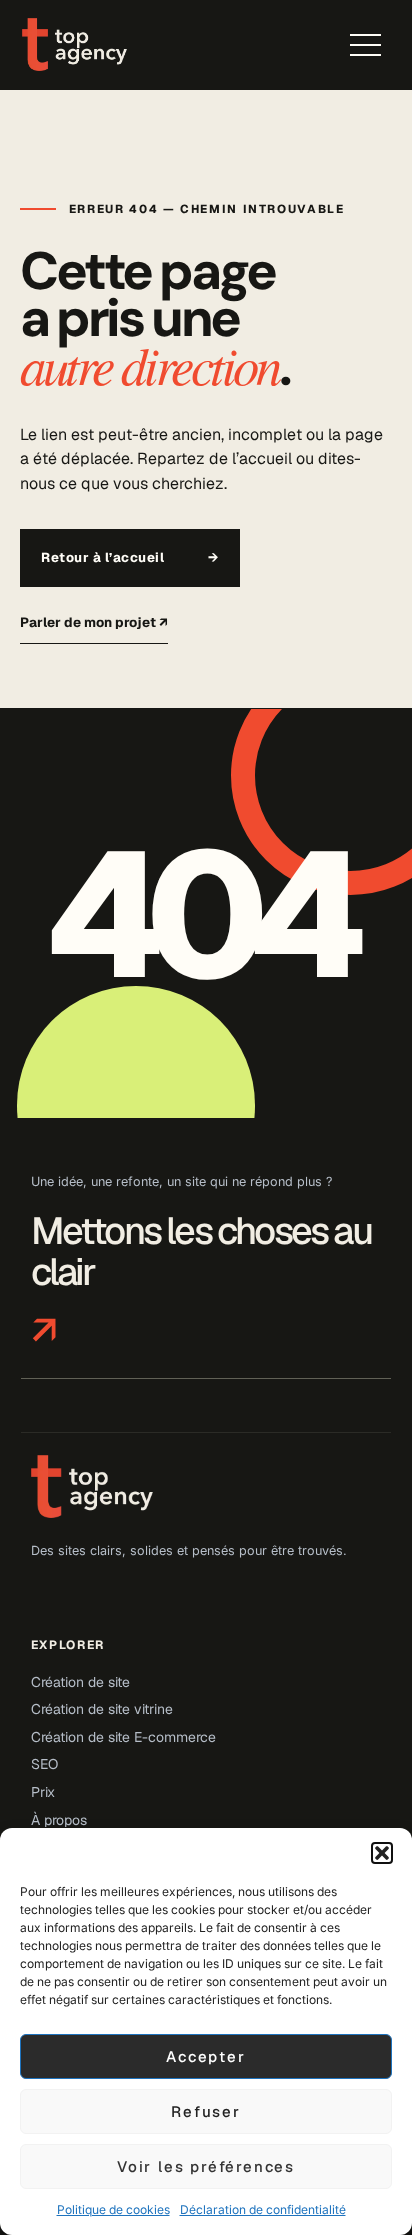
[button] (382, 1853)
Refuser (206, 2111)
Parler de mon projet (94, 622)
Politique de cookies (113, 2209)
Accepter (205, 2056)
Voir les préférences (206, 2166)
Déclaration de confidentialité (263, 2209)
